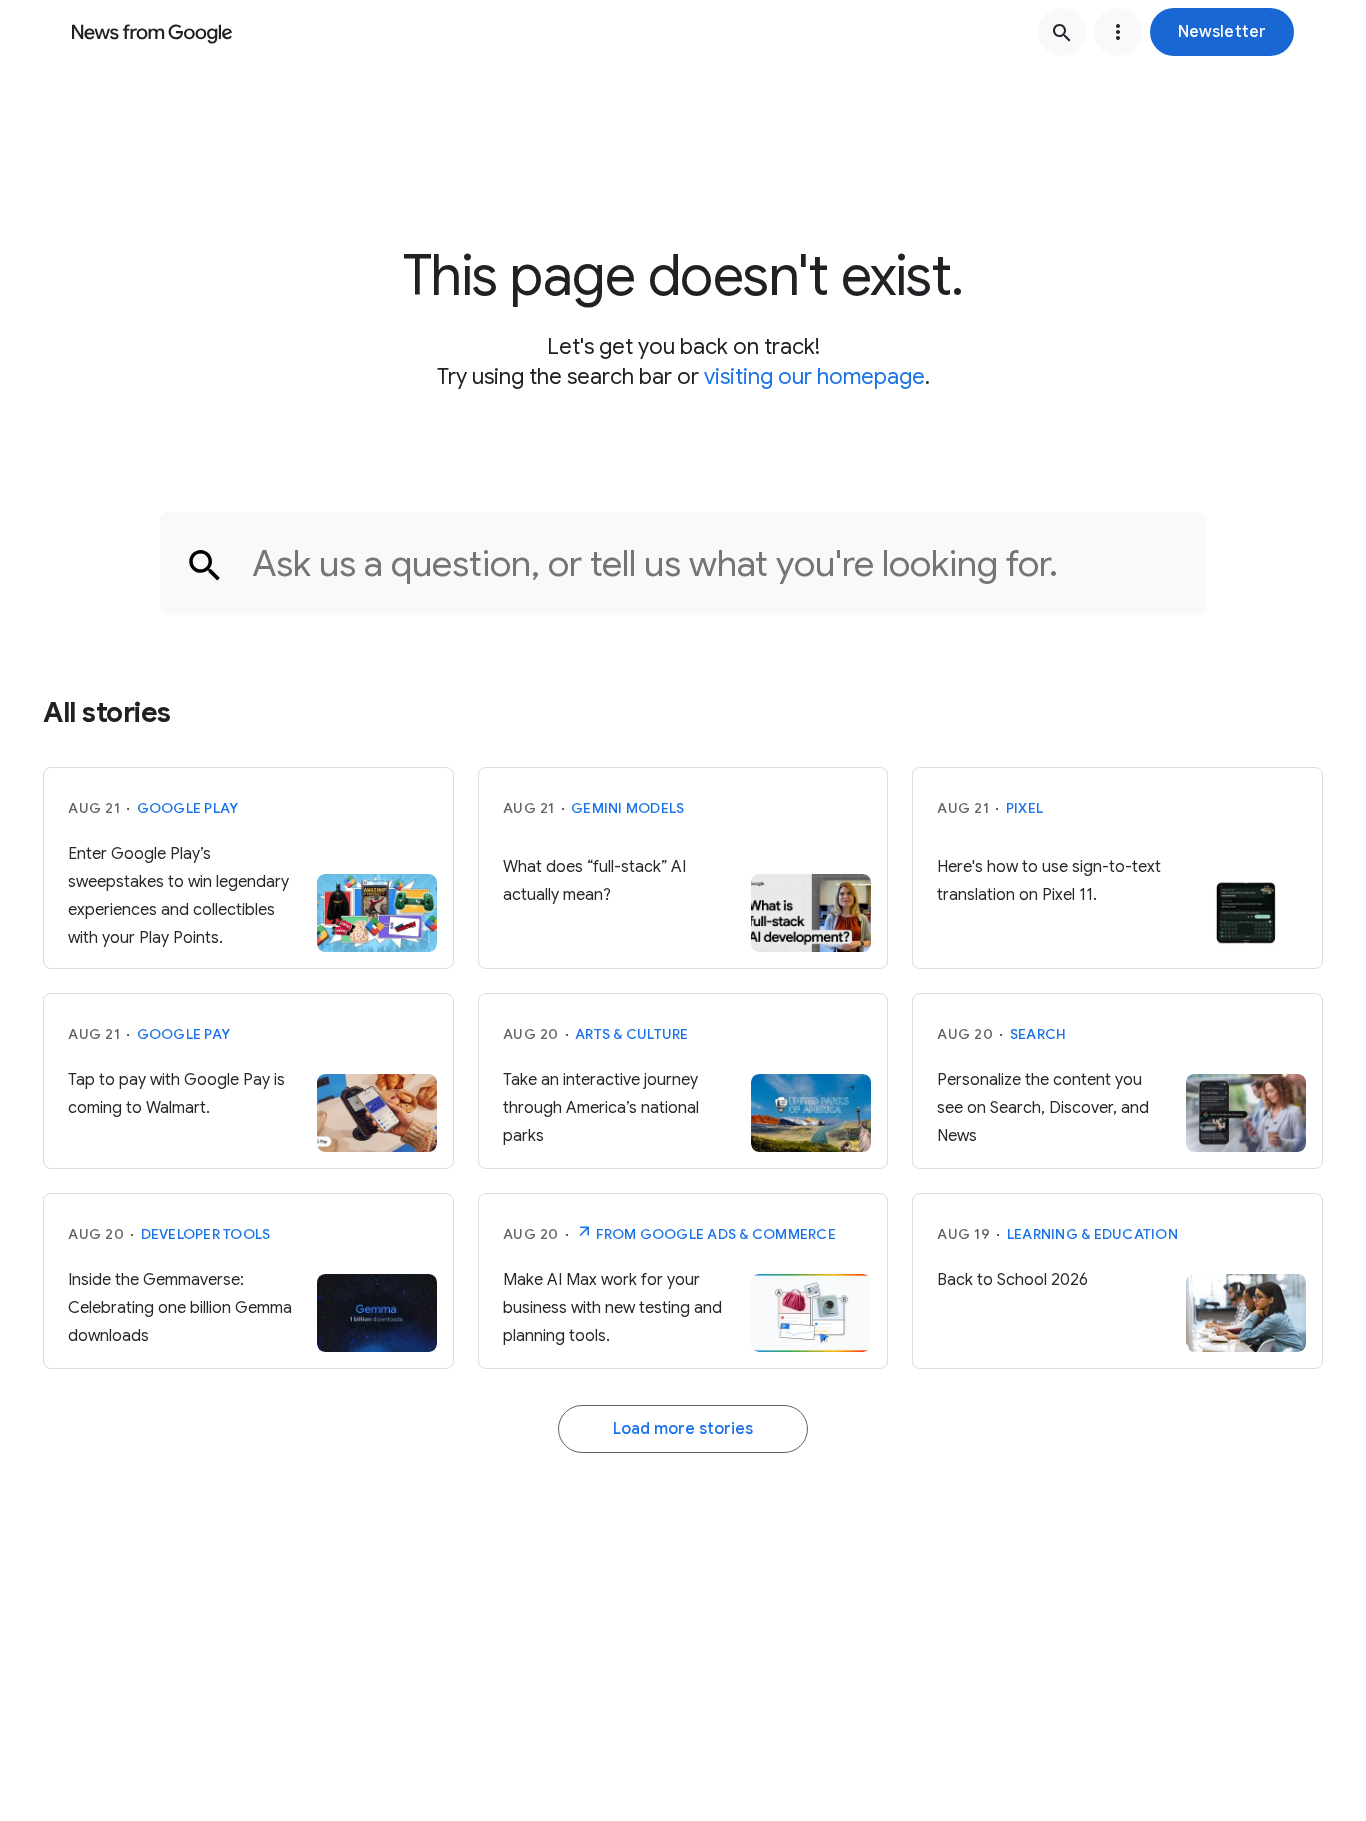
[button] (1222, 32)
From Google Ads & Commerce (714, 1234)
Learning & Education (1092, 1234)
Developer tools (206, 1234)
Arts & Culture (632, 1034)
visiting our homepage (814, 376)
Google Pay (184, 1034)
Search (1038, 1034)
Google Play (188, 808)
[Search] (1062, 32)
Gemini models (627, 808)
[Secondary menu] (1118, 32)
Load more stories (683, 1429)
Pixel (1024, 808)
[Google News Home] (152, 32)
